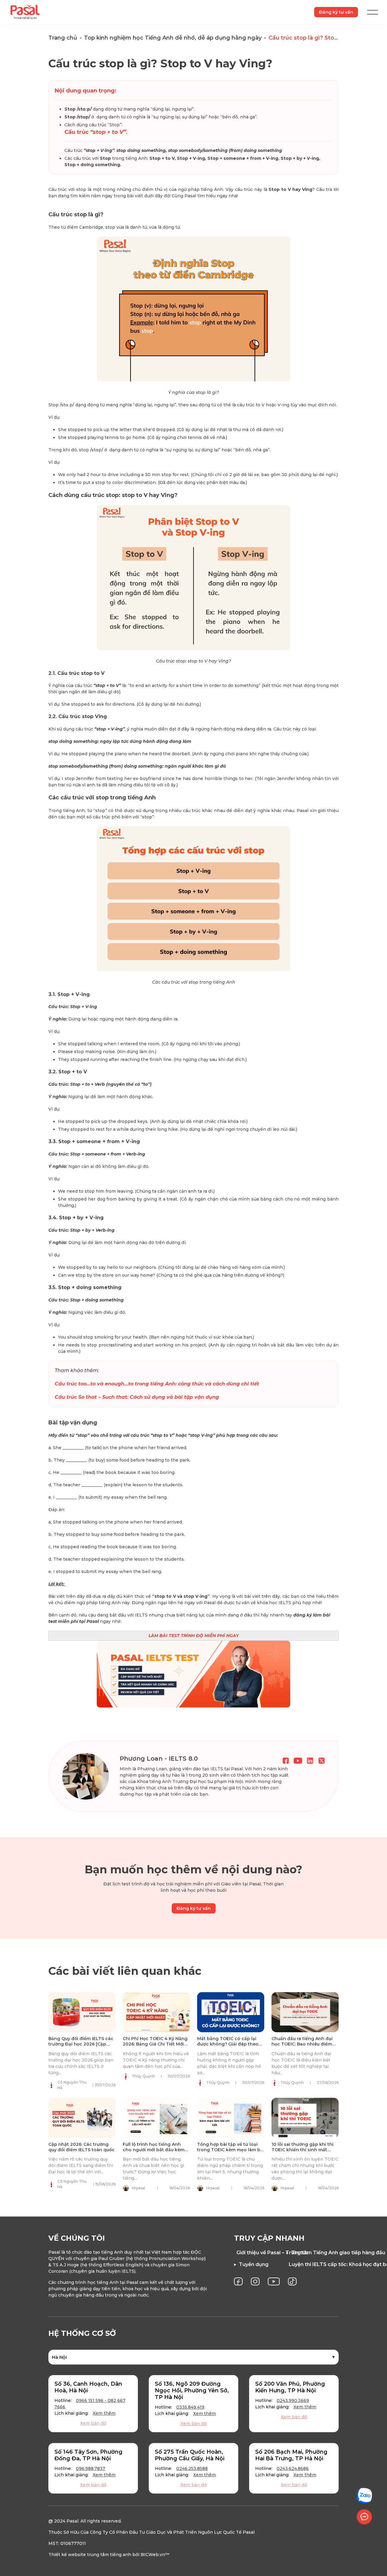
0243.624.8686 (293, 2468)
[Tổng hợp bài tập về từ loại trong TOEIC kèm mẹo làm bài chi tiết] (231, 2118)
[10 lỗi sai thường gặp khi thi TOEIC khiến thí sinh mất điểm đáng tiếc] (305, 2118)
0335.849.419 (190, 2407)
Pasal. (73, 2521)
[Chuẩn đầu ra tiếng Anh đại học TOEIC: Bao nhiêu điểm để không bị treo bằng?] (305, 2012)
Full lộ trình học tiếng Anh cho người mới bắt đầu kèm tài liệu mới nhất (154, 2150)
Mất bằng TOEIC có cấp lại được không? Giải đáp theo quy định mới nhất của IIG (228, 2044)
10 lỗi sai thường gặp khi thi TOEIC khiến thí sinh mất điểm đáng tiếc (302, 2150)
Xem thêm (104, 2413)
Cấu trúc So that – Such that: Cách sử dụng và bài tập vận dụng (137, 1397)
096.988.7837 (91, 2468)
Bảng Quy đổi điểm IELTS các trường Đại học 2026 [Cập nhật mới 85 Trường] (81, 2044)
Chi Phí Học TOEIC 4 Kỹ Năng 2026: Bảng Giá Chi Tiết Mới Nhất (155, 2044)
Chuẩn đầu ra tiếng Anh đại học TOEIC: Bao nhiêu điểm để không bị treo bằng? (302, 2044)
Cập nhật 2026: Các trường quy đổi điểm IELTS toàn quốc (81, 2147)
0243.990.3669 (293, 2400)
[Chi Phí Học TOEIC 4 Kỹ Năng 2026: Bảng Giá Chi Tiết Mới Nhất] (156, 2012)
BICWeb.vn (153, 2555)
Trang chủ (63, 38)
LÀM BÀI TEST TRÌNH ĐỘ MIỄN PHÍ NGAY (194, 1636)
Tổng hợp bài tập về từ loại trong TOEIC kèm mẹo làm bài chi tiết (231, 2150)
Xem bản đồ (93, 2423)
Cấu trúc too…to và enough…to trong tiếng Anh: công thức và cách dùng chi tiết (157, 1384)
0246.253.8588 (192, 2468)
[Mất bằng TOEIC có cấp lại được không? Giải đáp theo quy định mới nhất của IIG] (231, 2012)
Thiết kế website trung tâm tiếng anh (90, 2555)
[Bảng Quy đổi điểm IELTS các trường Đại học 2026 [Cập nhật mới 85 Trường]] (82, 2012)
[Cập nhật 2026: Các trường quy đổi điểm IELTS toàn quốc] (82, 2118)
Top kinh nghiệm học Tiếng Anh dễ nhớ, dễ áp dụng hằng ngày (173, 38)
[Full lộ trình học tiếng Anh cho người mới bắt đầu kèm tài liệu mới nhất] (156, 2118)
